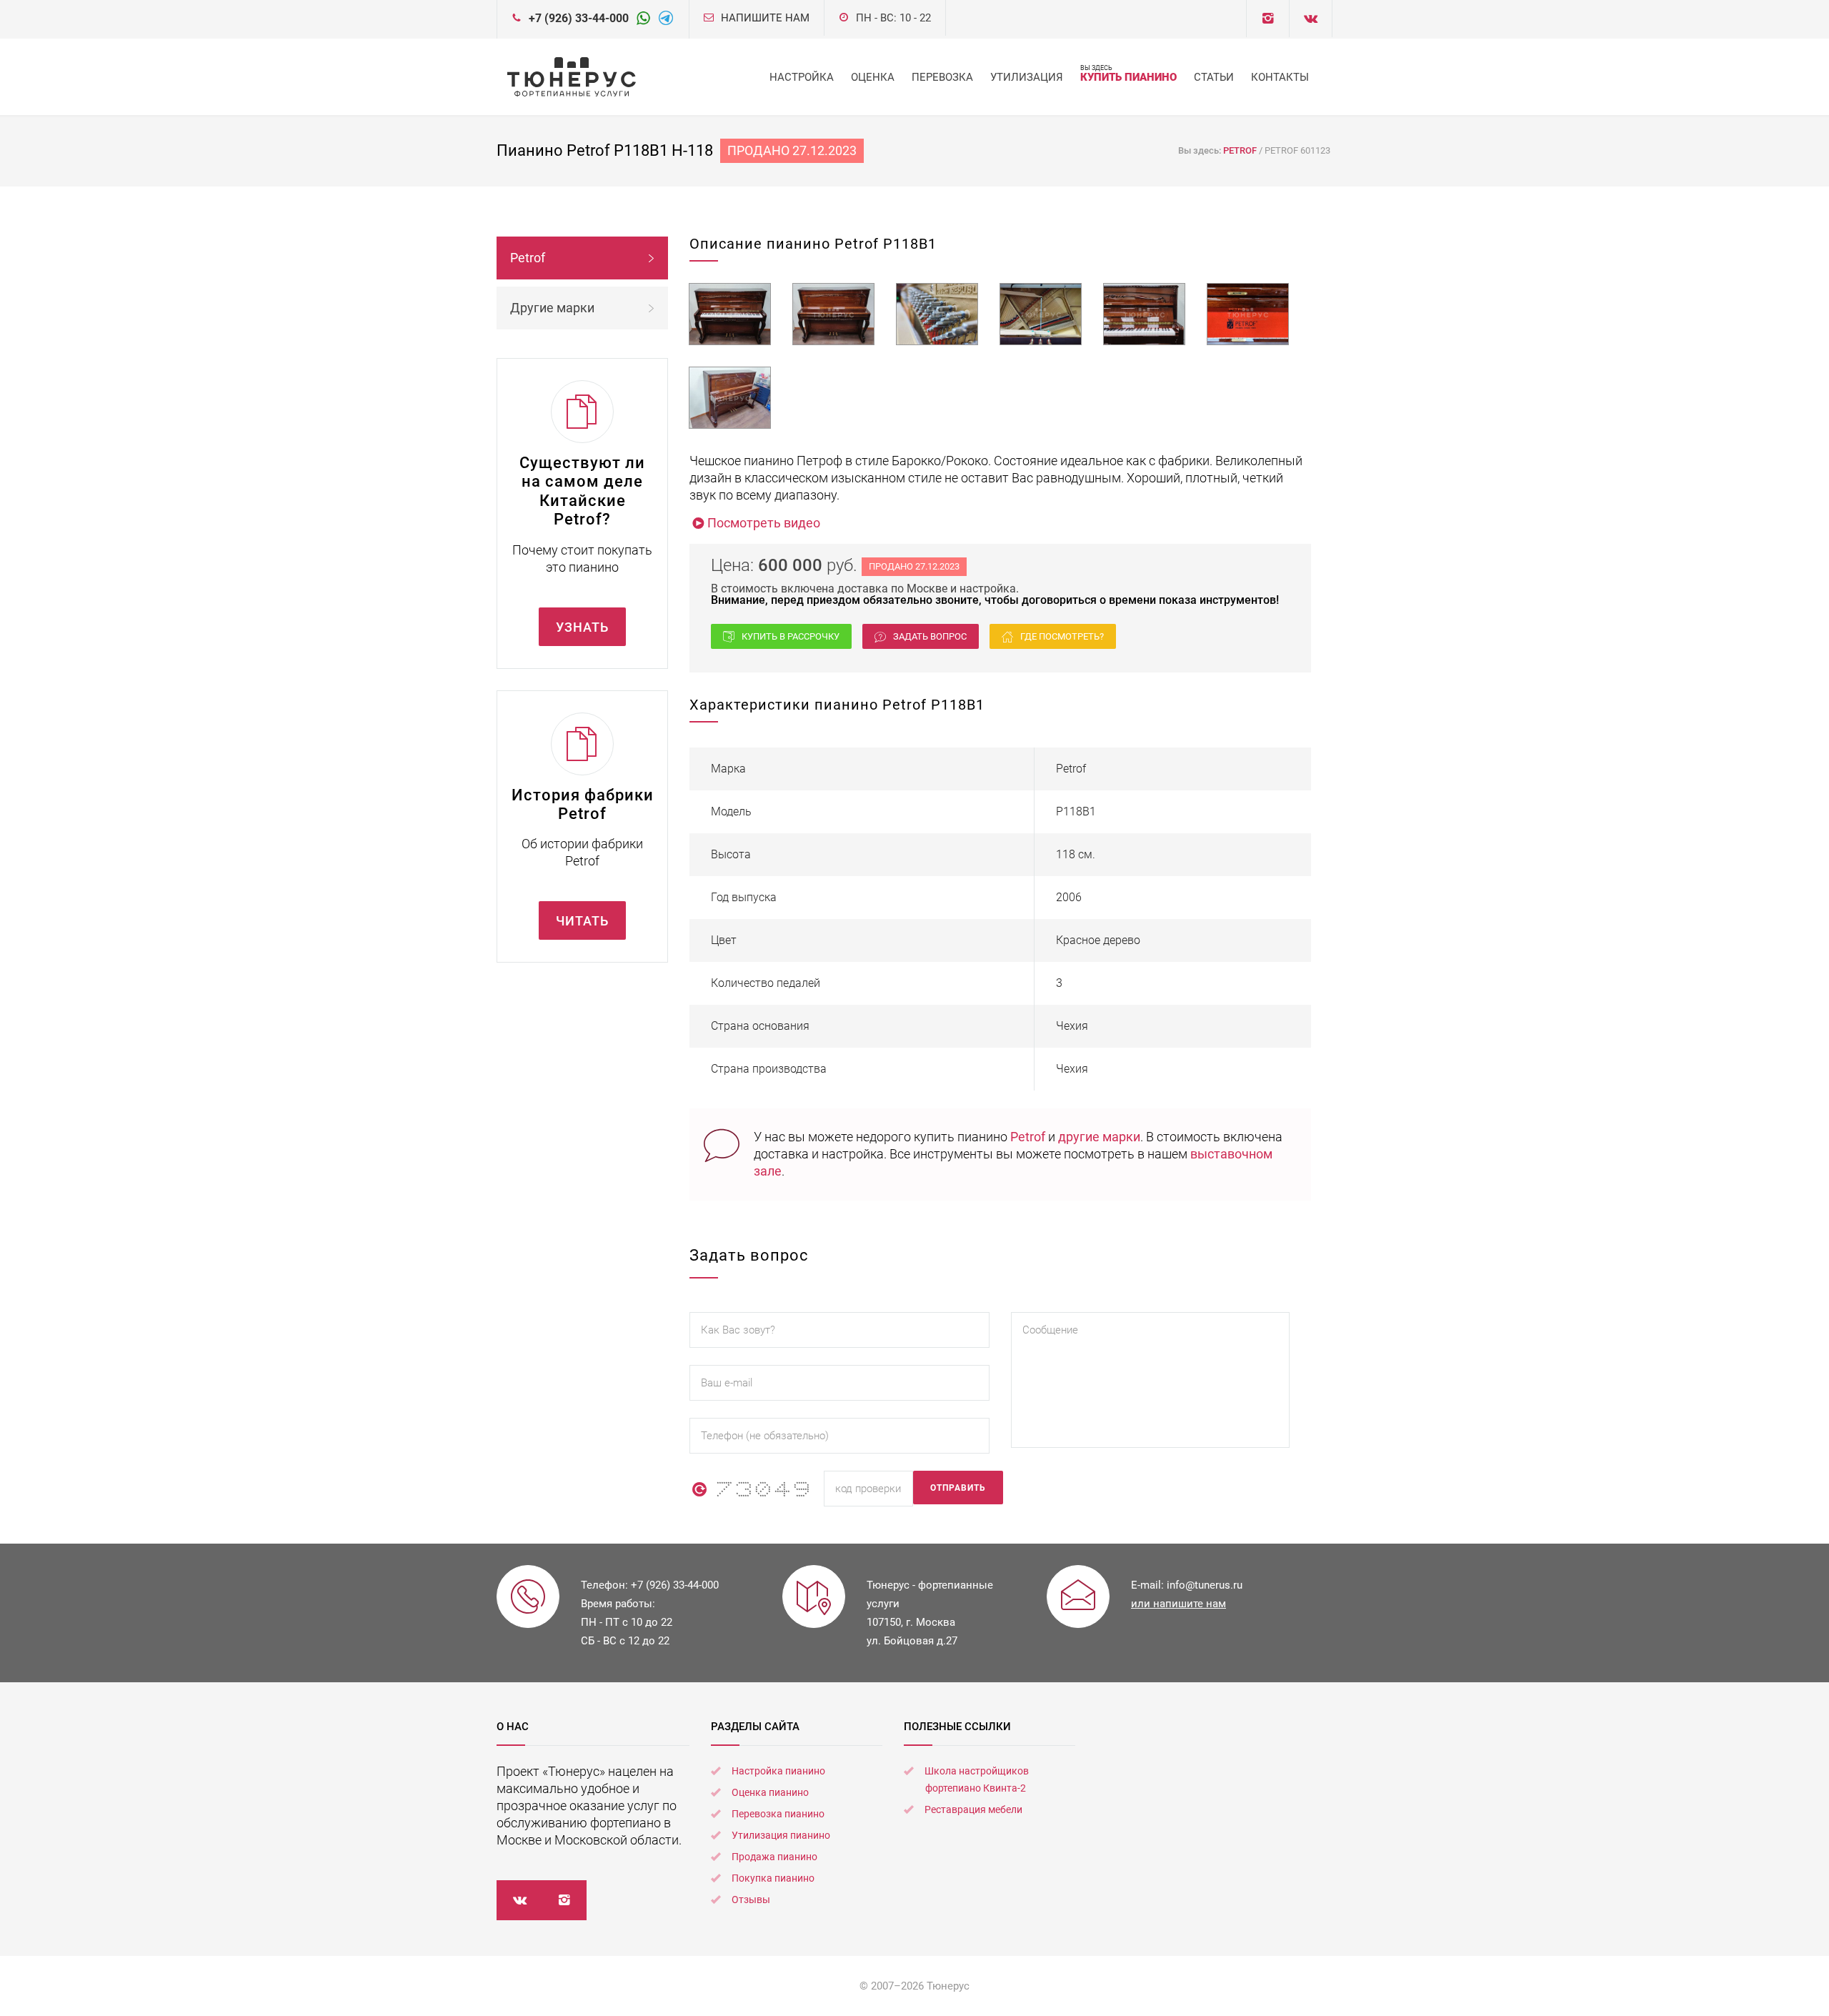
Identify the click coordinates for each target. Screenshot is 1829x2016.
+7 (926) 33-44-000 (579, 18)
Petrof (1028, 1137)
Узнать (582, 627)
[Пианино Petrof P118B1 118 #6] (1248, 314)
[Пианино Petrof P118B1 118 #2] (833, 314)
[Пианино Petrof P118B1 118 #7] (730, 398)
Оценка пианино (770, 1792)
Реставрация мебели (973, 1809)
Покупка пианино (773, 1878)
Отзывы (751, 1900)
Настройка (802, 77)
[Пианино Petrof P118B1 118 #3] (937, 314)
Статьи (1214, 77)
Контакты (1280, 77)
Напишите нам (765, 18)
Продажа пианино (774, 1857)
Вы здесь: (1201, 150)
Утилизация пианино (781, 1835)
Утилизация (1027, 77)
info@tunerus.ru (1205, 1585)
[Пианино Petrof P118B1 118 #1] (730, 314)
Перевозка (942, 77)
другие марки (1099, 1137)
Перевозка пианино (778, 1814)
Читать (582, 921)
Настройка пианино (778, 1771)
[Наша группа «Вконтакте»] (519, 1900)
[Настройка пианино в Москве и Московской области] (572, 77)
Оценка (873, 77)
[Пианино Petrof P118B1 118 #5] (1144, 314)
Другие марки (552, 308)
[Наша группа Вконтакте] (1268, 19)
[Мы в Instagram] (564, 1900)
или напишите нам (1178, 1604)
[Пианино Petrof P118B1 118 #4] (1041, 314)
